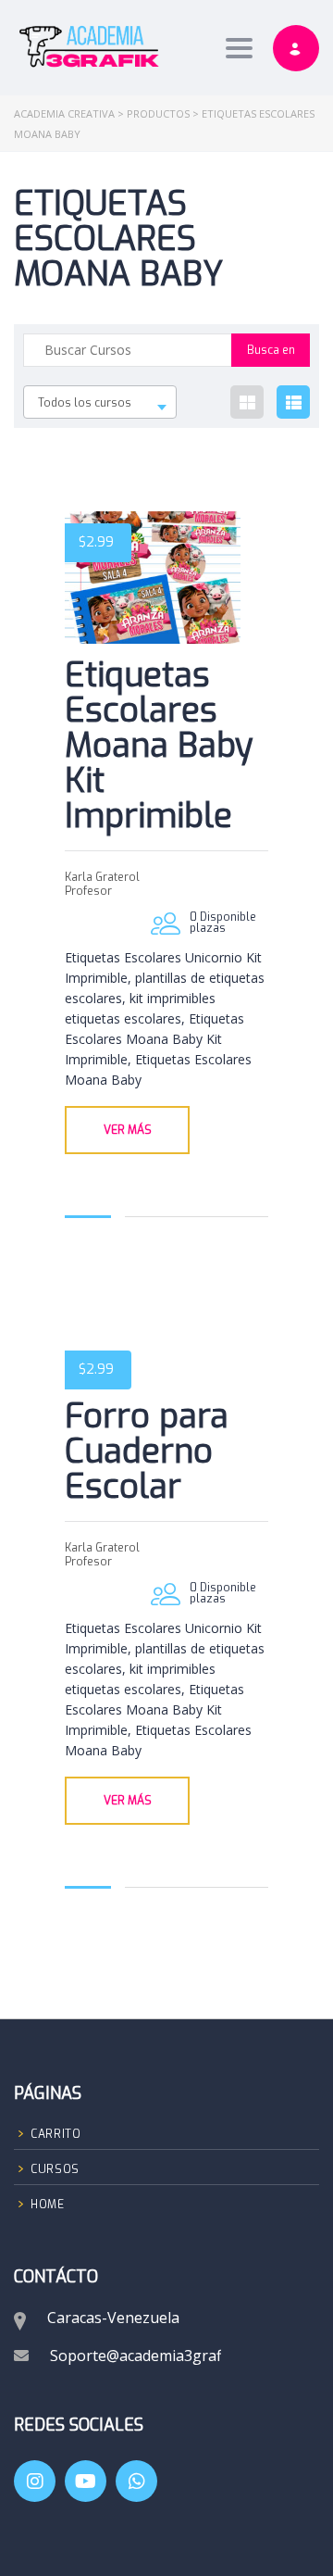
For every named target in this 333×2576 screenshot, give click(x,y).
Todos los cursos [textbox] (85, 403)
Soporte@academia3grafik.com (157, 2356)
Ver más (128, 1130)
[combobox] (100, 402)
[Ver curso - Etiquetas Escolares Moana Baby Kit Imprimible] (153, 578)
